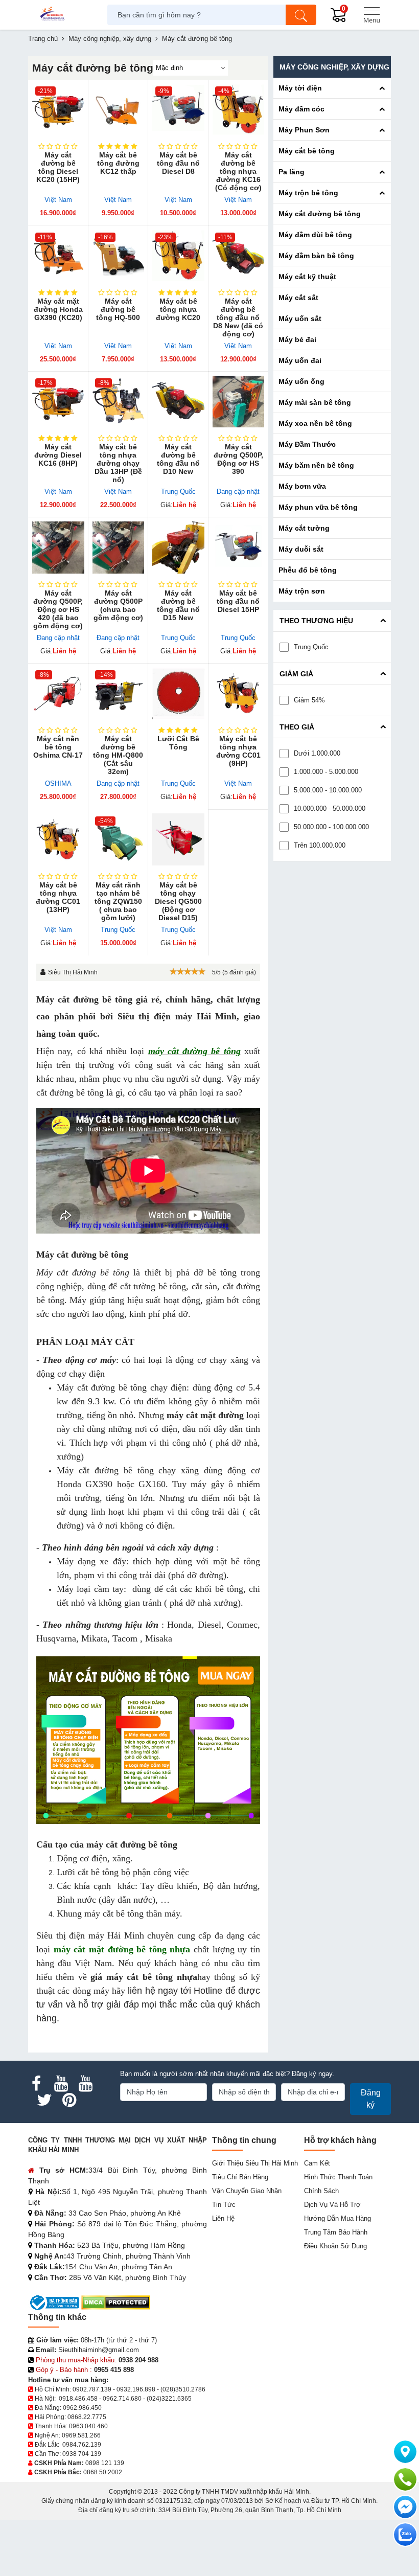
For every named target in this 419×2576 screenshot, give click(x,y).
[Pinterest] (69, 2100)
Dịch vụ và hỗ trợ (332, 2205)
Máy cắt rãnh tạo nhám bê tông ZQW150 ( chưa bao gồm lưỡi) (118, 901)
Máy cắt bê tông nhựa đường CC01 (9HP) (238, 751)
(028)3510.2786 (183, 2389)
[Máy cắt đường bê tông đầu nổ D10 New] (178, 402)
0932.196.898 (136, 2389)
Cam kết (317, 2163)
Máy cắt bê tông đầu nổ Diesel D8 (178, 163)
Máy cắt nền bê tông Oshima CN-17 (58, 747)
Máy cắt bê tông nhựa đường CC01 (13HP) (58, 897)
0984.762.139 (82, 2445)
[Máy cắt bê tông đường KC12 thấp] (119, 110)
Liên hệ (223, 2218)
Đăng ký (371, 2099)
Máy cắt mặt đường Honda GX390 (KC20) (58, 309)
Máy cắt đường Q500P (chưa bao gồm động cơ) (118, 605)
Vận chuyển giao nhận (247, 2191)
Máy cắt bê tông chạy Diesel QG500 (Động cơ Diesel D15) (178, 901)
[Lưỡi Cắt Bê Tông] (178, 694)
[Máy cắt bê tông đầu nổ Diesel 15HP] (239, 548)
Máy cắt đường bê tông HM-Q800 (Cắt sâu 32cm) (118, 755)
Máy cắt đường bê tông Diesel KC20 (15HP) (58, 167)
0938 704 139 (82, 2454)
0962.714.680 (122, 2399)
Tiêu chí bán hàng (240, 2177)
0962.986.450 (82, 2408)
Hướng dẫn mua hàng (337, 2218)
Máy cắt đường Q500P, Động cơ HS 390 (238, 459)
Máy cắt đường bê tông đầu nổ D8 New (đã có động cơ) (238, 317)
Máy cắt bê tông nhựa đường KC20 (178, 309)
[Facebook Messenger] (405, 2507)
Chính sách (321, 2191)
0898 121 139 (105, 2463)
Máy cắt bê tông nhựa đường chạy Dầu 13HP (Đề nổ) (118, 463)
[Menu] (371, 15)
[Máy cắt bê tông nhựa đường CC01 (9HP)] (239, 694)
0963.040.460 (88, 2426)
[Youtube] (61, 2084)
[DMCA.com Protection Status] (116, 2302)
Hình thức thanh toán (338, 2177)
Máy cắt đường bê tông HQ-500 (118, 309)
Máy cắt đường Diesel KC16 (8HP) (58, 455)
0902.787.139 (92, 2389)
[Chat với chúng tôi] (405, 2535)
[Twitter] (44, 2100)
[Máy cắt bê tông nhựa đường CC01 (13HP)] (58, 839)
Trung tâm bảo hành (336, 2232)
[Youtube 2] (85, 2084)
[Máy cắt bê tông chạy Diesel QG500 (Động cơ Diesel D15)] (178, 839)
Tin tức (224, 2205)
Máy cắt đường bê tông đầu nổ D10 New (178, 459)
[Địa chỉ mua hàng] (405, 2452)
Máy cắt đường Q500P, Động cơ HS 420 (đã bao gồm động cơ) (58, 609)
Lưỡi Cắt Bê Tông (178, 743)
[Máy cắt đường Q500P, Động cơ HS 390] (239, 402)
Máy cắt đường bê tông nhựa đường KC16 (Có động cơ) (238, 171)
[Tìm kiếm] (301, 15)
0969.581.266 (81, 2435)
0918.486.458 (78, 2399)
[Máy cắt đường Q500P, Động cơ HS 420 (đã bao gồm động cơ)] (58, 548)
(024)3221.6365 (169, 2399)
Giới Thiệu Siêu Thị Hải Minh (255, 2163)
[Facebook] (36, 2084)
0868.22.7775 (87, 2417)
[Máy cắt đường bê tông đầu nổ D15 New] (178, 548)
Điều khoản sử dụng (335, 2246)
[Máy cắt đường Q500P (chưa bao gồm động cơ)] (119, 548)
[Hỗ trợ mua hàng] (405, 2479)
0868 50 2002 (103, 2472)
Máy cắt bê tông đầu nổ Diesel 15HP (238, 601)
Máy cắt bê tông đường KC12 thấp (118, 163)
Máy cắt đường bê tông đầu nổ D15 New (178, 605)
